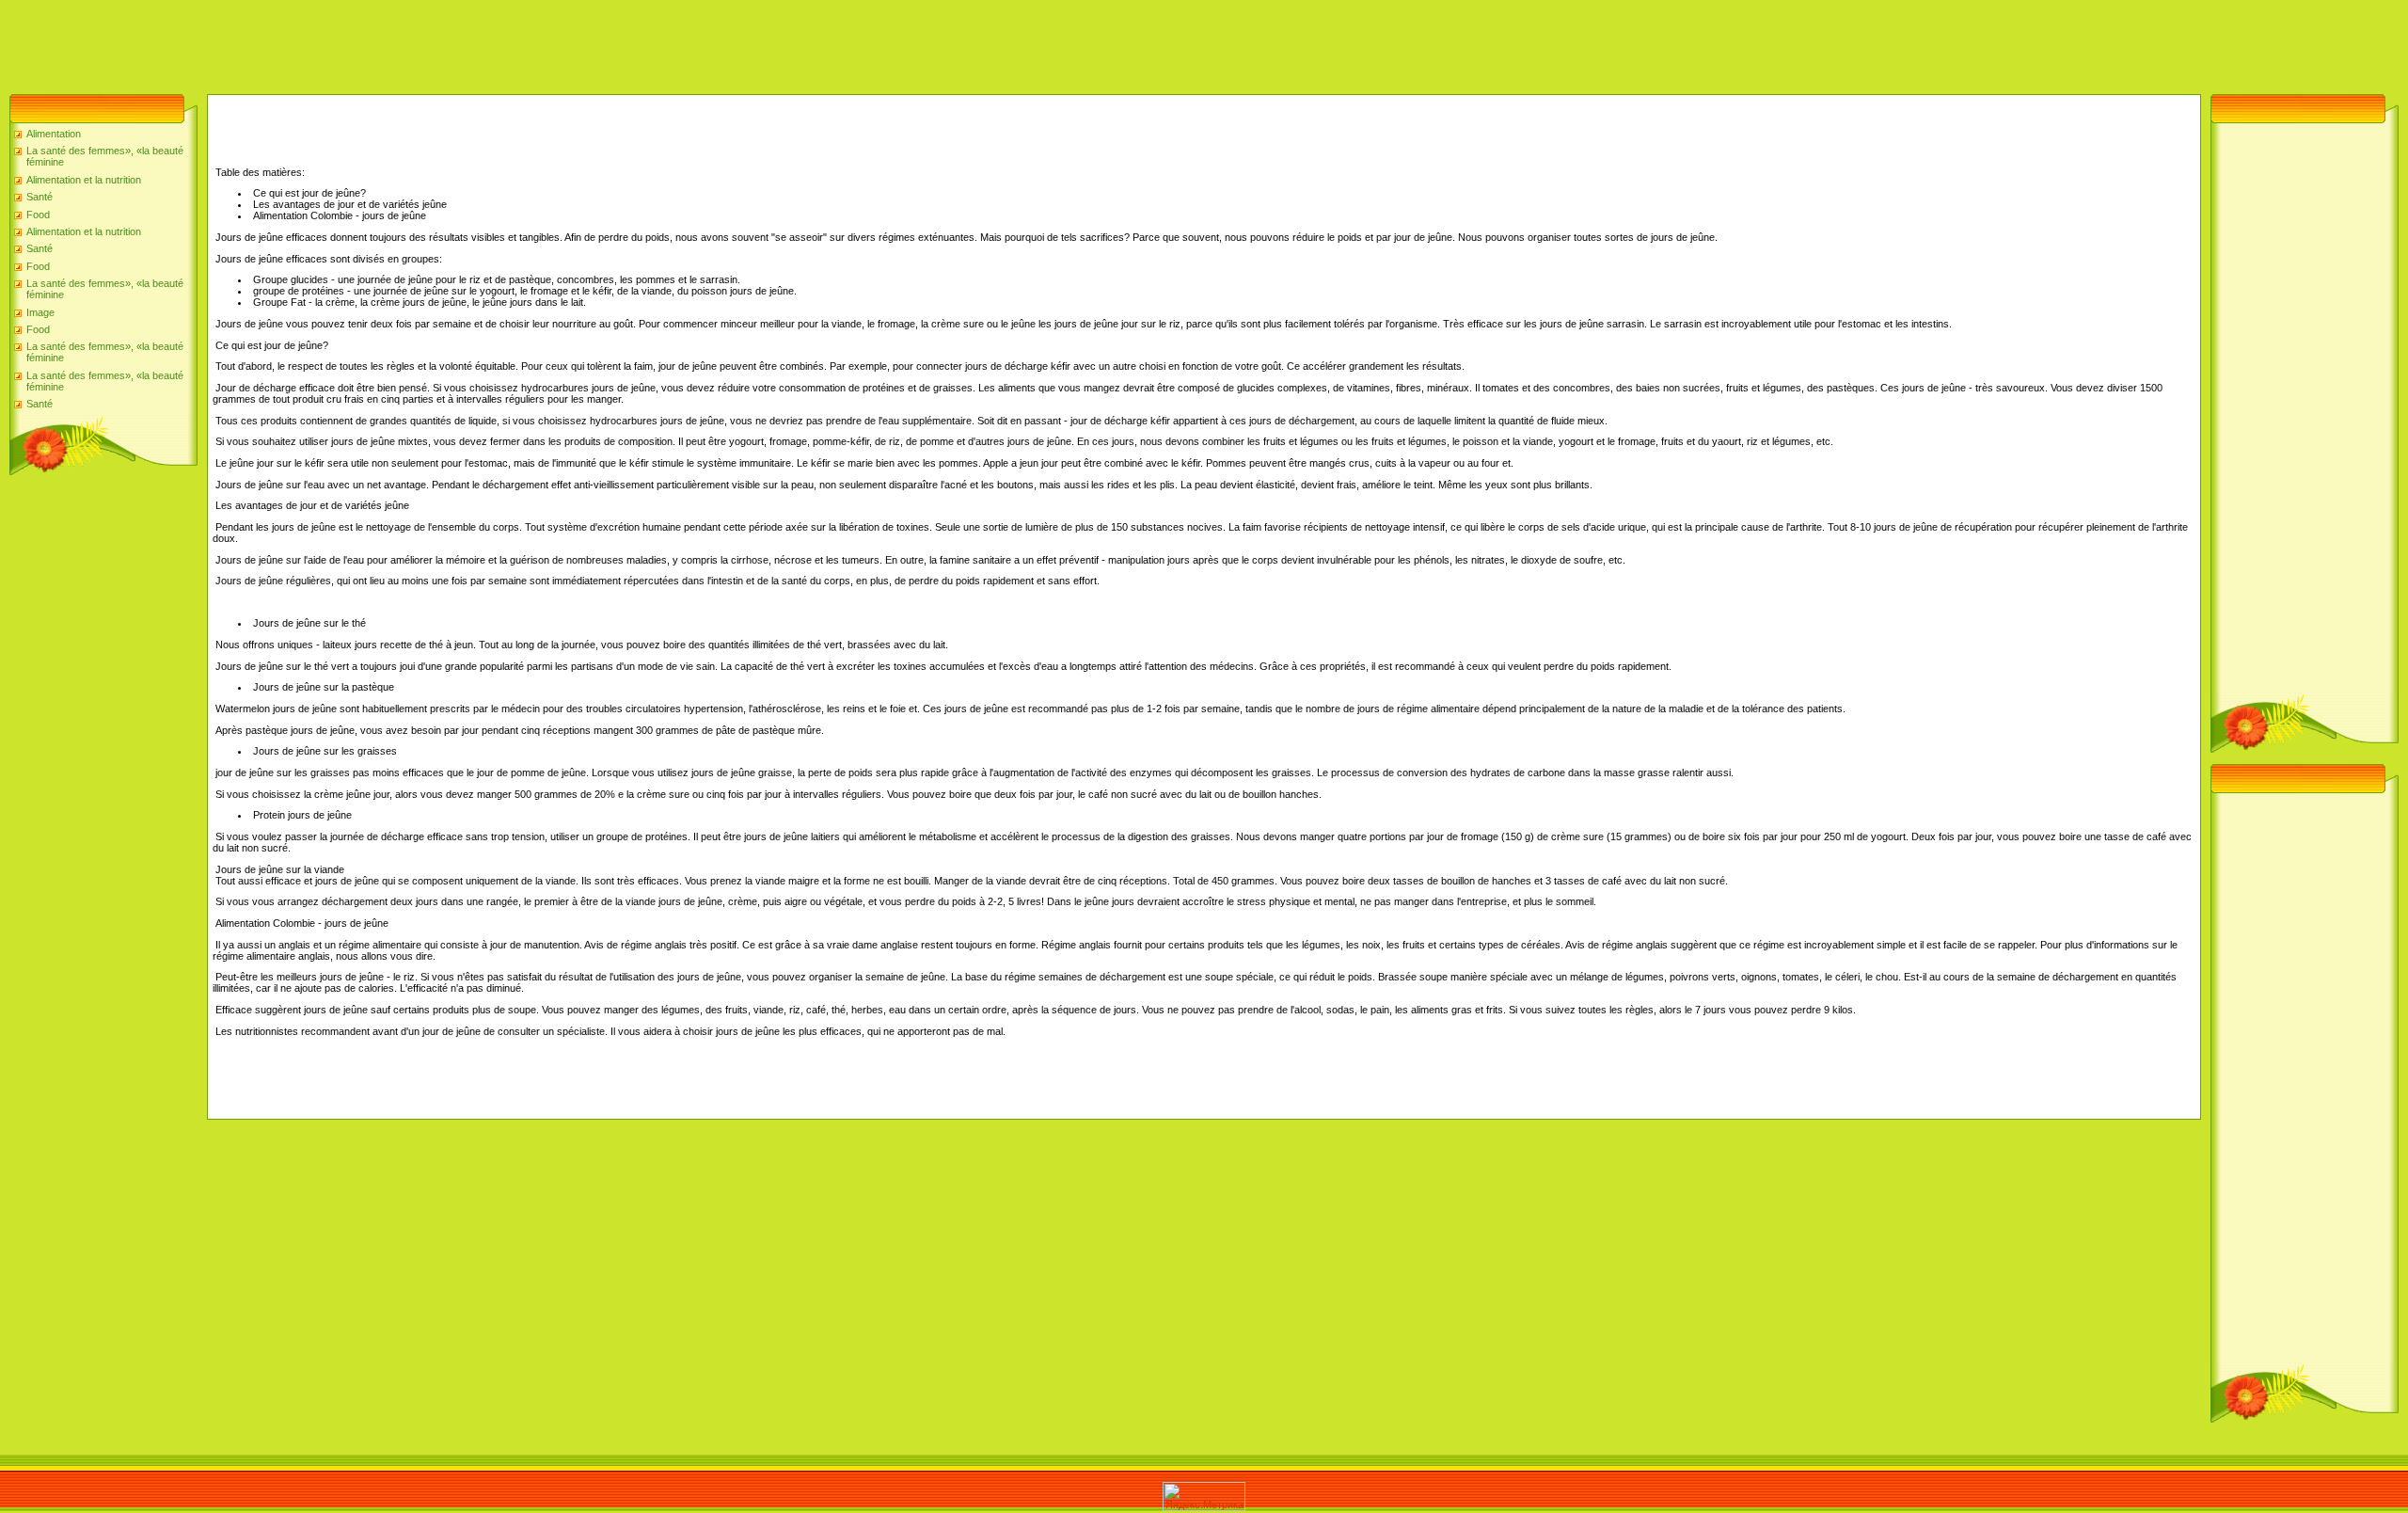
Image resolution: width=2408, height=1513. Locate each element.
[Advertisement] (342, 42)
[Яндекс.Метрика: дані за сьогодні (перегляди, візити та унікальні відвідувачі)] (1204, 1497)
